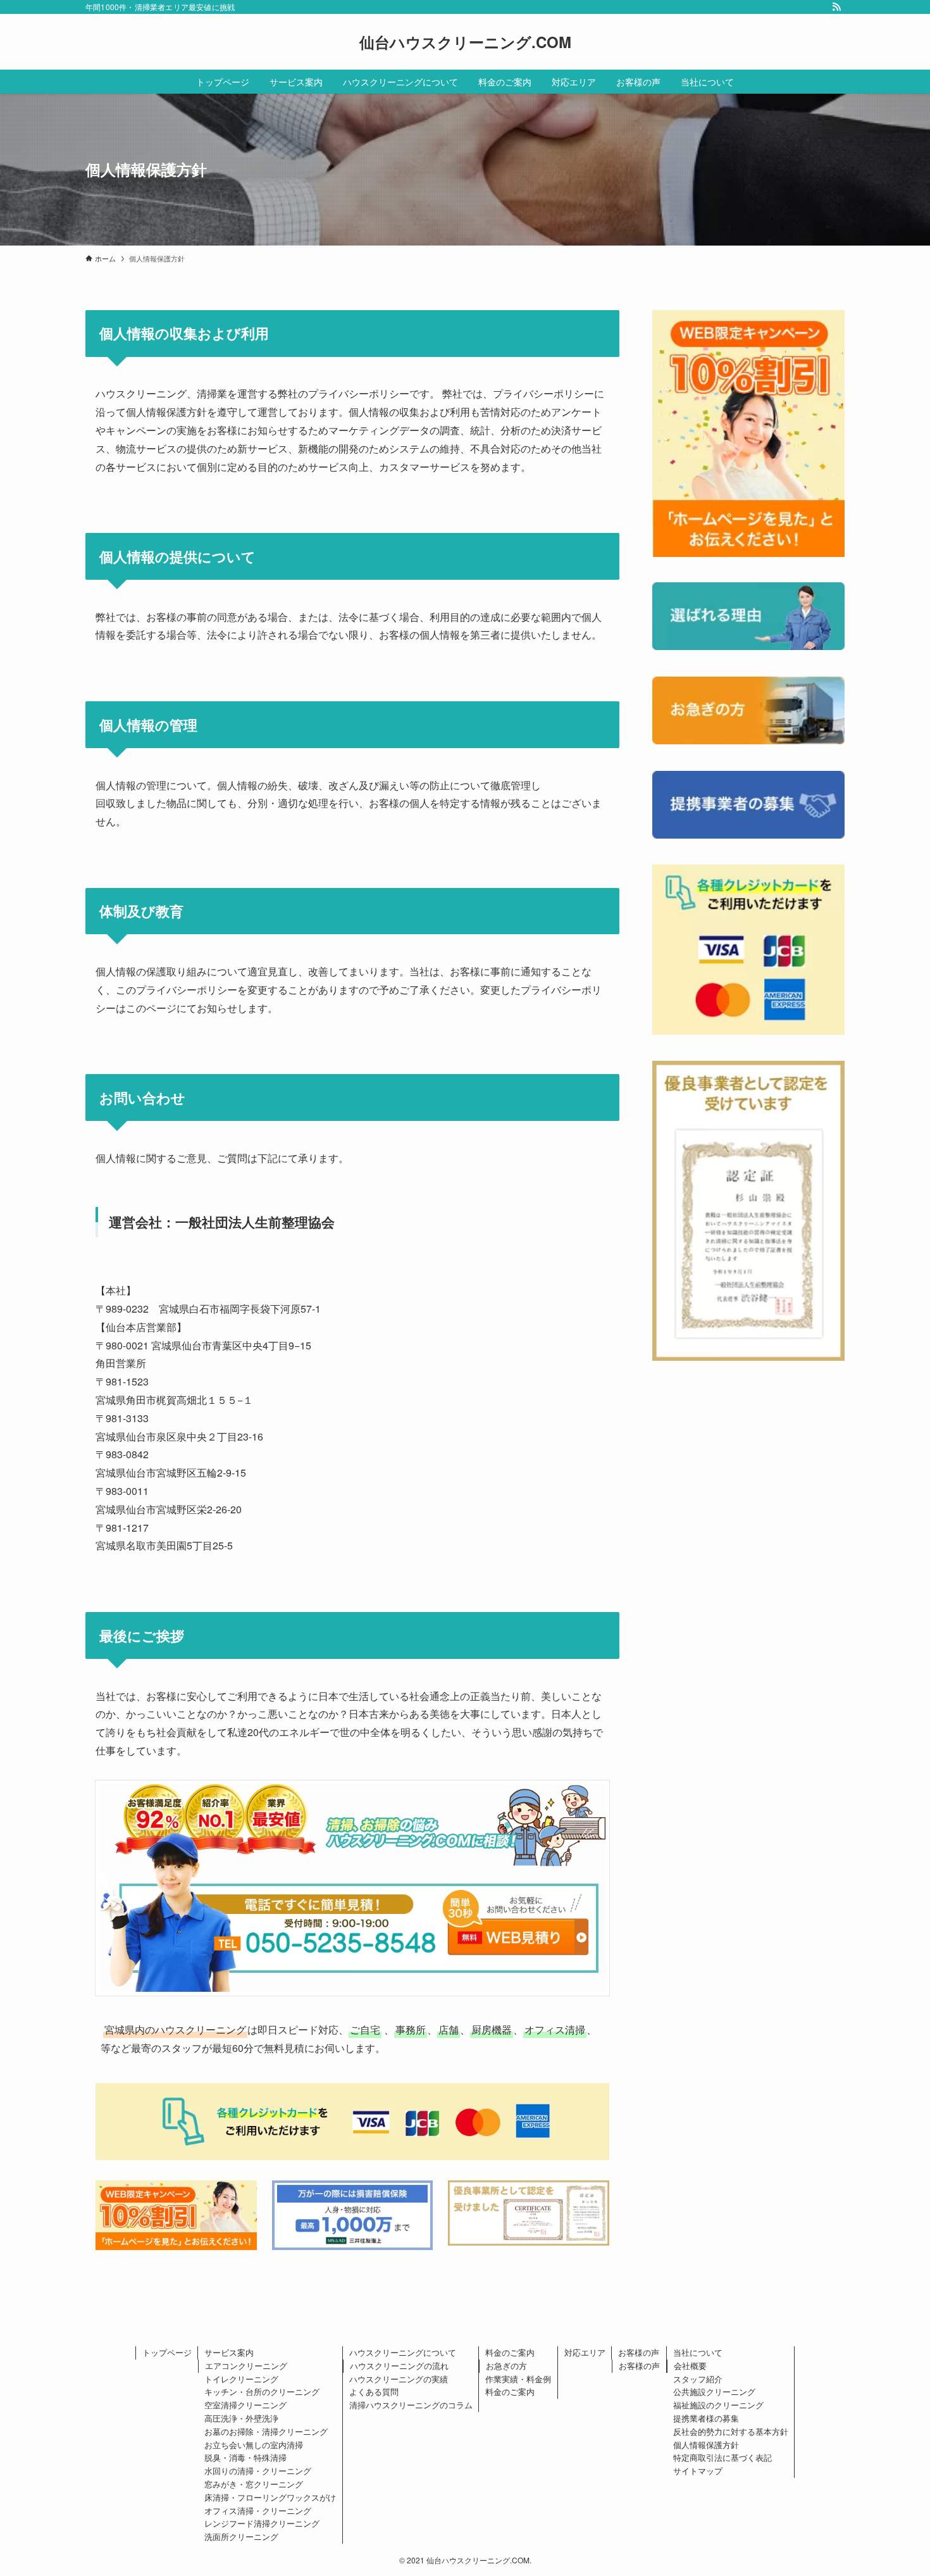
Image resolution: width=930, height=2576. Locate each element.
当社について (698, 2352)
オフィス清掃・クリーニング (258, 2510)
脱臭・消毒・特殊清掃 (245, 2457)
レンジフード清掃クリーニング (262, 2523)
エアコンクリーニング (246, 2366)
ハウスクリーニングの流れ (399, 2366)
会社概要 (690, 2366)
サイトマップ (698, 2471)
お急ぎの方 (506, 2366)
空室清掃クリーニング (245, 2405)
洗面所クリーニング (241, 2536)
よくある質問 (374, 2392)
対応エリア (585, 2352)
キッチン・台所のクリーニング (262, 2392)
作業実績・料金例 (518, 2379)
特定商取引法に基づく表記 (722, 2457)
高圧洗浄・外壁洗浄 (241, 2418)
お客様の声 (639, 2352)
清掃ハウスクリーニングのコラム (411, 2405)
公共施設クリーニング (714, 2392)
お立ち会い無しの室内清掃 (254, 2445)
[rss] (836, 7)
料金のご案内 (510, 2352)
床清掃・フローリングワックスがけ (270, 2497)
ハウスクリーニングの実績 (399, 2379)
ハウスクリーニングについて (403, 2352)
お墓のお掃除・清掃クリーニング (266, 2431)
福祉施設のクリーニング (718, 2405)
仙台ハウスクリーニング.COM (465, 42)
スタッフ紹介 (698, 2379)
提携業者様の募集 (706, 2418)
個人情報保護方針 (706, 2445)
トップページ (167, 2352)
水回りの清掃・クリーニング (258, 2471)
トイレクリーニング (241, 2379)
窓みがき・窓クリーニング (254, 2484)
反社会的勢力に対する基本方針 (731, 2431)
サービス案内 (229, 2352)
